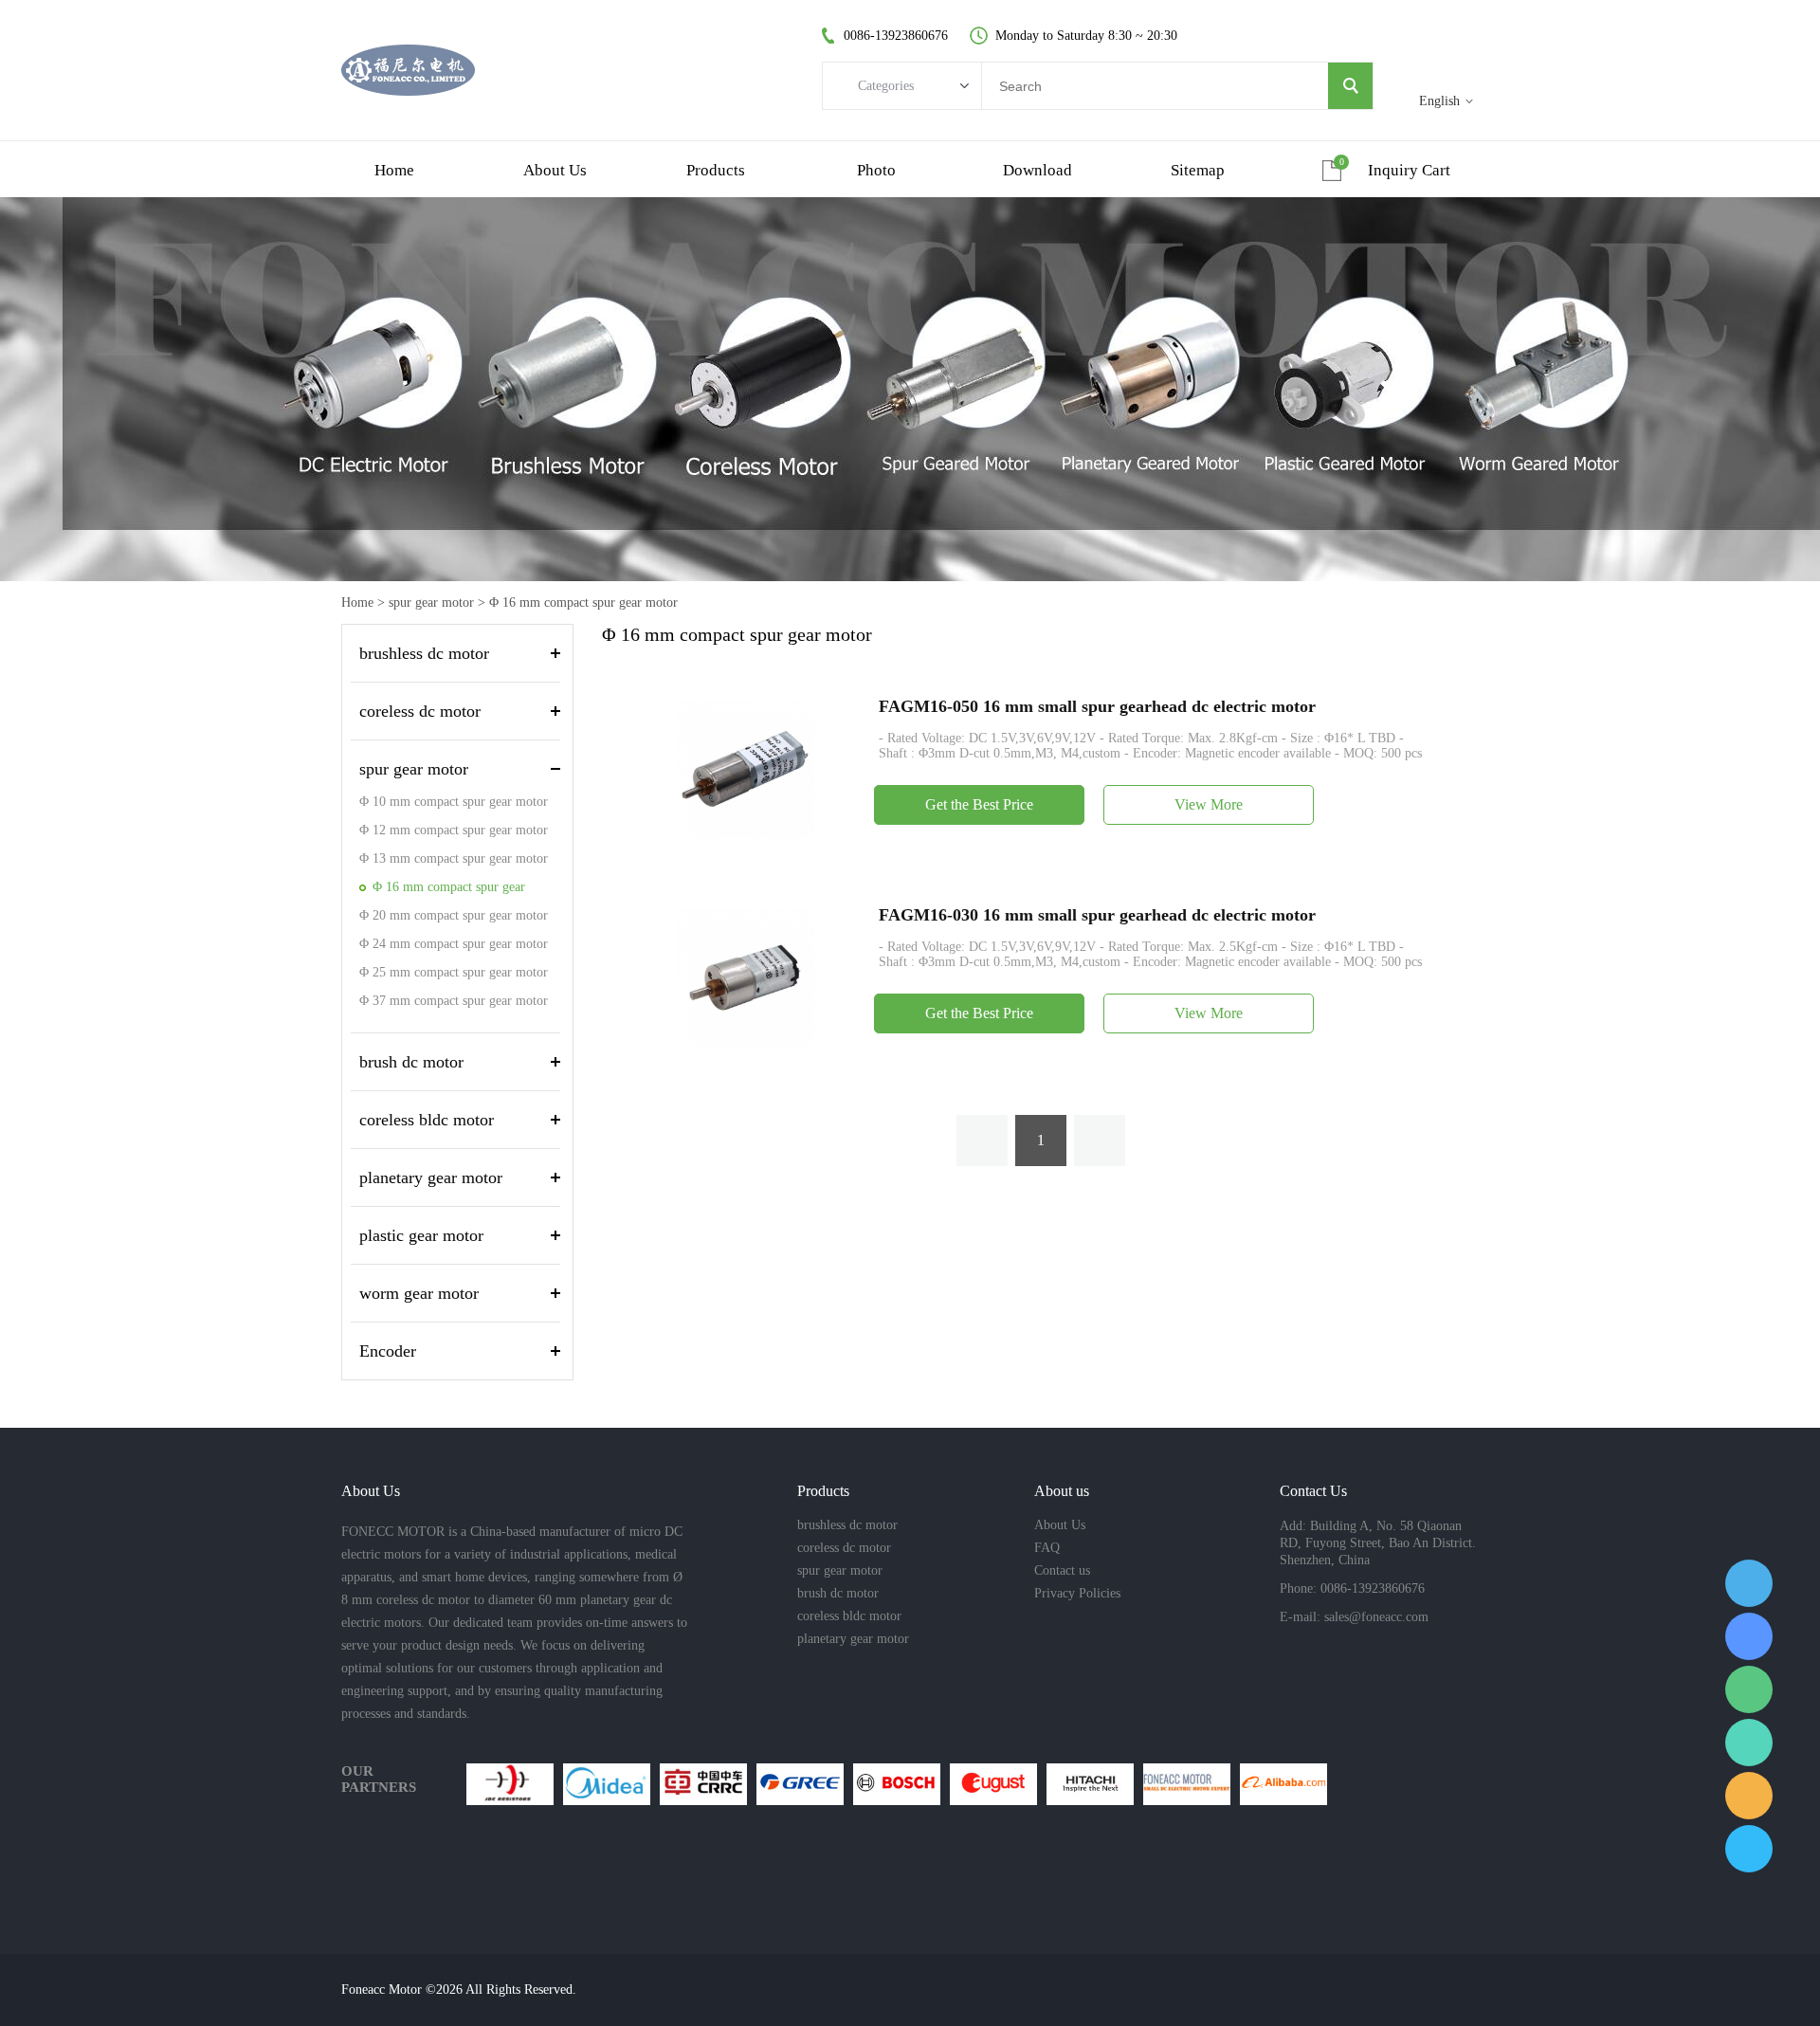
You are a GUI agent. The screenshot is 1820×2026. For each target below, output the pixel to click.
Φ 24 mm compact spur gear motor (454, 944)
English (1439, 101)
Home (357, 602)
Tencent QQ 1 (1749, 1583)
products (716, 170)
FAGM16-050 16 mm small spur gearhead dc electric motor (1097, 706)
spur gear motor (431, 602)
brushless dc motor (424, 653)
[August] (993, 1784)
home (394, 170)
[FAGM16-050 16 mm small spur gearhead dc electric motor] (745, 767)
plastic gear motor (421, 1235)
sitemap (1198, 170)
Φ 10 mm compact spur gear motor (454, 802)
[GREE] (800, 1784)
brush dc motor (411, 1062)
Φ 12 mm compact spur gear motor (454, 830)
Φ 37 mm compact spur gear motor (454, 1001)
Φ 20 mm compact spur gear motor (454, 915)
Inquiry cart (1409, 170)
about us (555, 170)
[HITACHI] (1090, 1784)
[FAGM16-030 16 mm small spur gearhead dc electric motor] (745, 976)
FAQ (1047, 1548)
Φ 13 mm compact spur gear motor (454, 858)
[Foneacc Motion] (1187, 1784)
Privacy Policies (1077, 1593)
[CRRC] (703, 1784)
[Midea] (607, 1784)
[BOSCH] (897, 1784)
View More (1209, 804)
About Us (1060, 1525)
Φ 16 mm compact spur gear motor (583, 602)
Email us (1749, 1796)
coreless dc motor (420, 711)
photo (876, 170)
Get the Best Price (979, 804)
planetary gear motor (431, 1177)
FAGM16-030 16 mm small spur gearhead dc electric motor (1097, 915)
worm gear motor (419, 1293)
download (1037, 170)
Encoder (388, 1351)
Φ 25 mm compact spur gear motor (454, 972)
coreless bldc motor (427, 1120)
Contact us (1062, 1570)
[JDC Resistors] (510, 1784)
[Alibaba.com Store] (1283, 1784)
